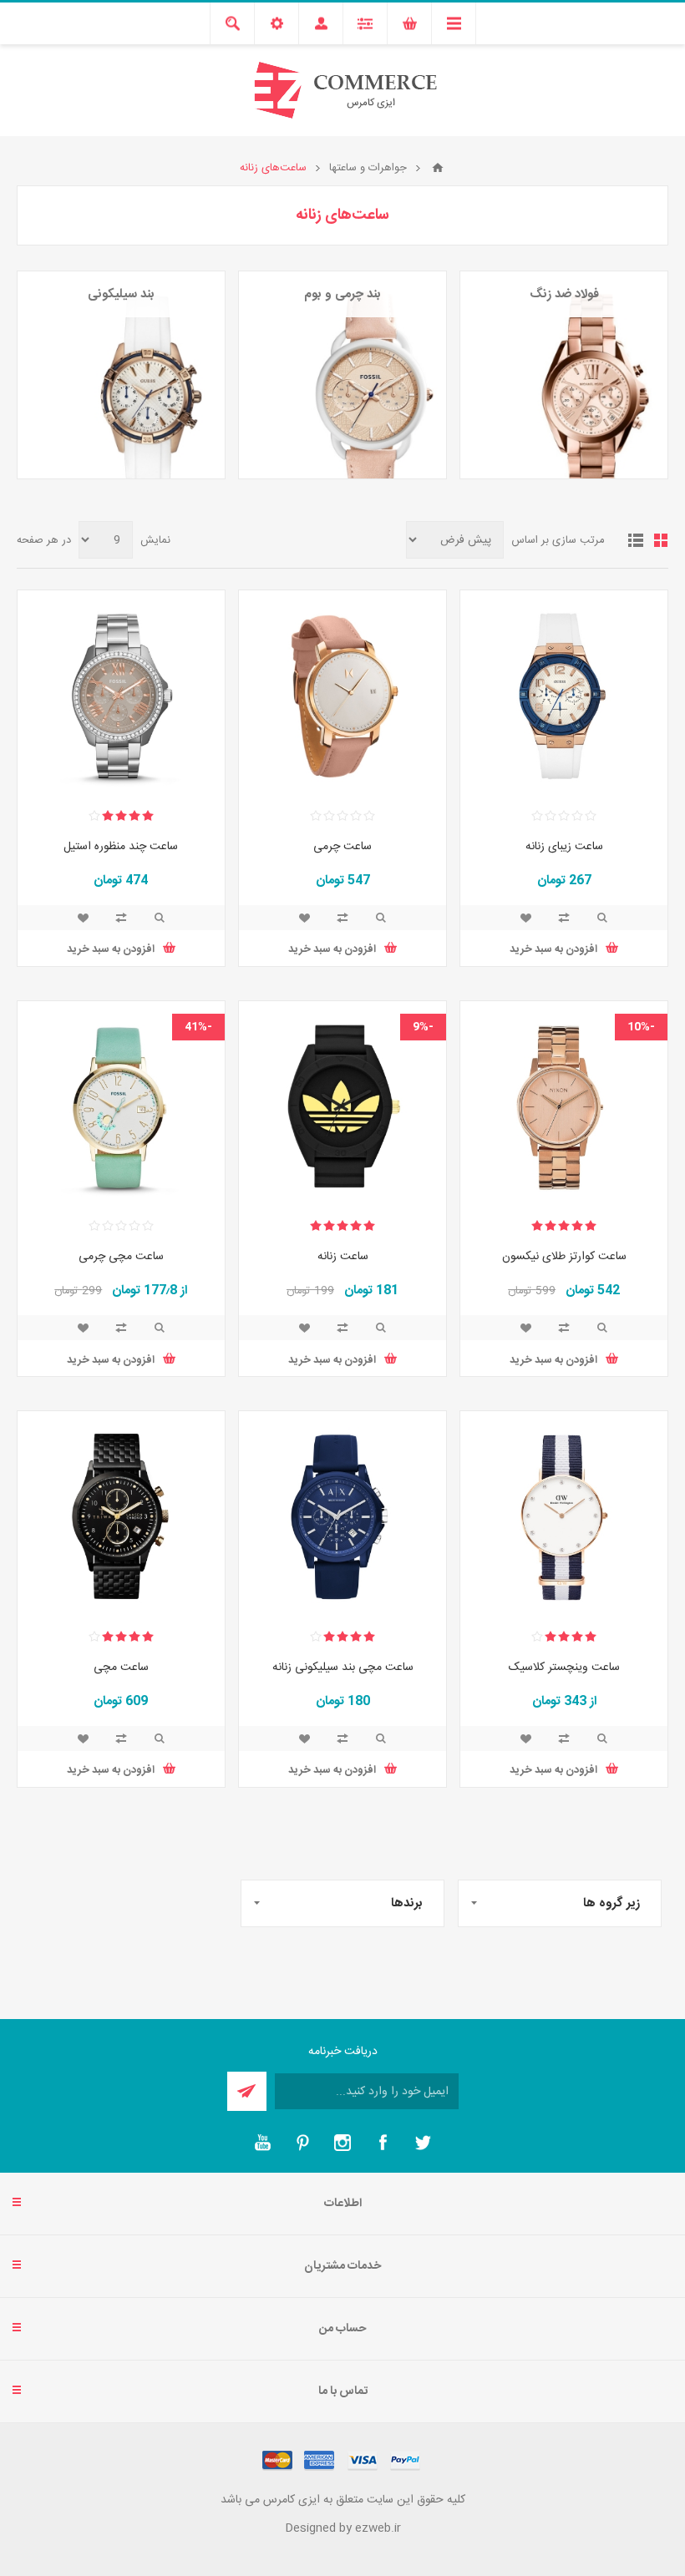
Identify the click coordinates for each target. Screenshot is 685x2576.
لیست (636, 540)
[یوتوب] (262, 2143)
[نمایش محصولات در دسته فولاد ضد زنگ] (564, 375)
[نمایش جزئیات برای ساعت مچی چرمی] (121, 1105)
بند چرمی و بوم (342, 294)
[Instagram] (342, 2143)
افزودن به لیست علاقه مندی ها (525, 918)
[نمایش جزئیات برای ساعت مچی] (121, 1515)
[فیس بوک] (383, 2143)
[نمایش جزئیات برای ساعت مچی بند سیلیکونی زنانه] (342, 1515)
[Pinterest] (302, 2143)
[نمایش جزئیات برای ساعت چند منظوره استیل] (121, 694)
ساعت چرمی (342, 847)
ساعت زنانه (343, 1257)
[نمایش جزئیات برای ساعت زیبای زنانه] (564, 694)
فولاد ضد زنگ (564, 294)
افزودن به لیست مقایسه (564, 918)
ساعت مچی (121, 1668)
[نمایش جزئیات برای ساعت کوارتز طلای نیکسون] (564, 1105)
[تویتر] (423, 2143)
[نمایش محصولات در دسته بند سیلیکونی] (121, 375)
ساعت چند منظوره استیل (121, 847)
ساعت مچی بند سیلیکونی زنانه (343, 1668)
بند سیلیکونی (121, 294)
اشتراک (247, 2091)
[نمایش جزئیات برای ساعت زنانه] (342, 1105)
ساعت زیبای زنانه (564, 847)
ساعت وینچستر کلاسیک (564, 1668)
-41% (198, 1027)
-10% (641, 1027)
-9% (423, 1027)
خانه (438, 168)
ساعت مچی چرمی (121, 1257)
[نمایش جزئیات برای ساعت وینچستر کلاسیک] (564, 1515)
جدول (661, 540)
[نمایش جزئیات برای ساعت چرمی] (342, 694)
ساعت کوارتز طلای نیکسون (564, 1257)
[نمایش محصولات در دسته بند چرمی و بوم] (342, 375)
